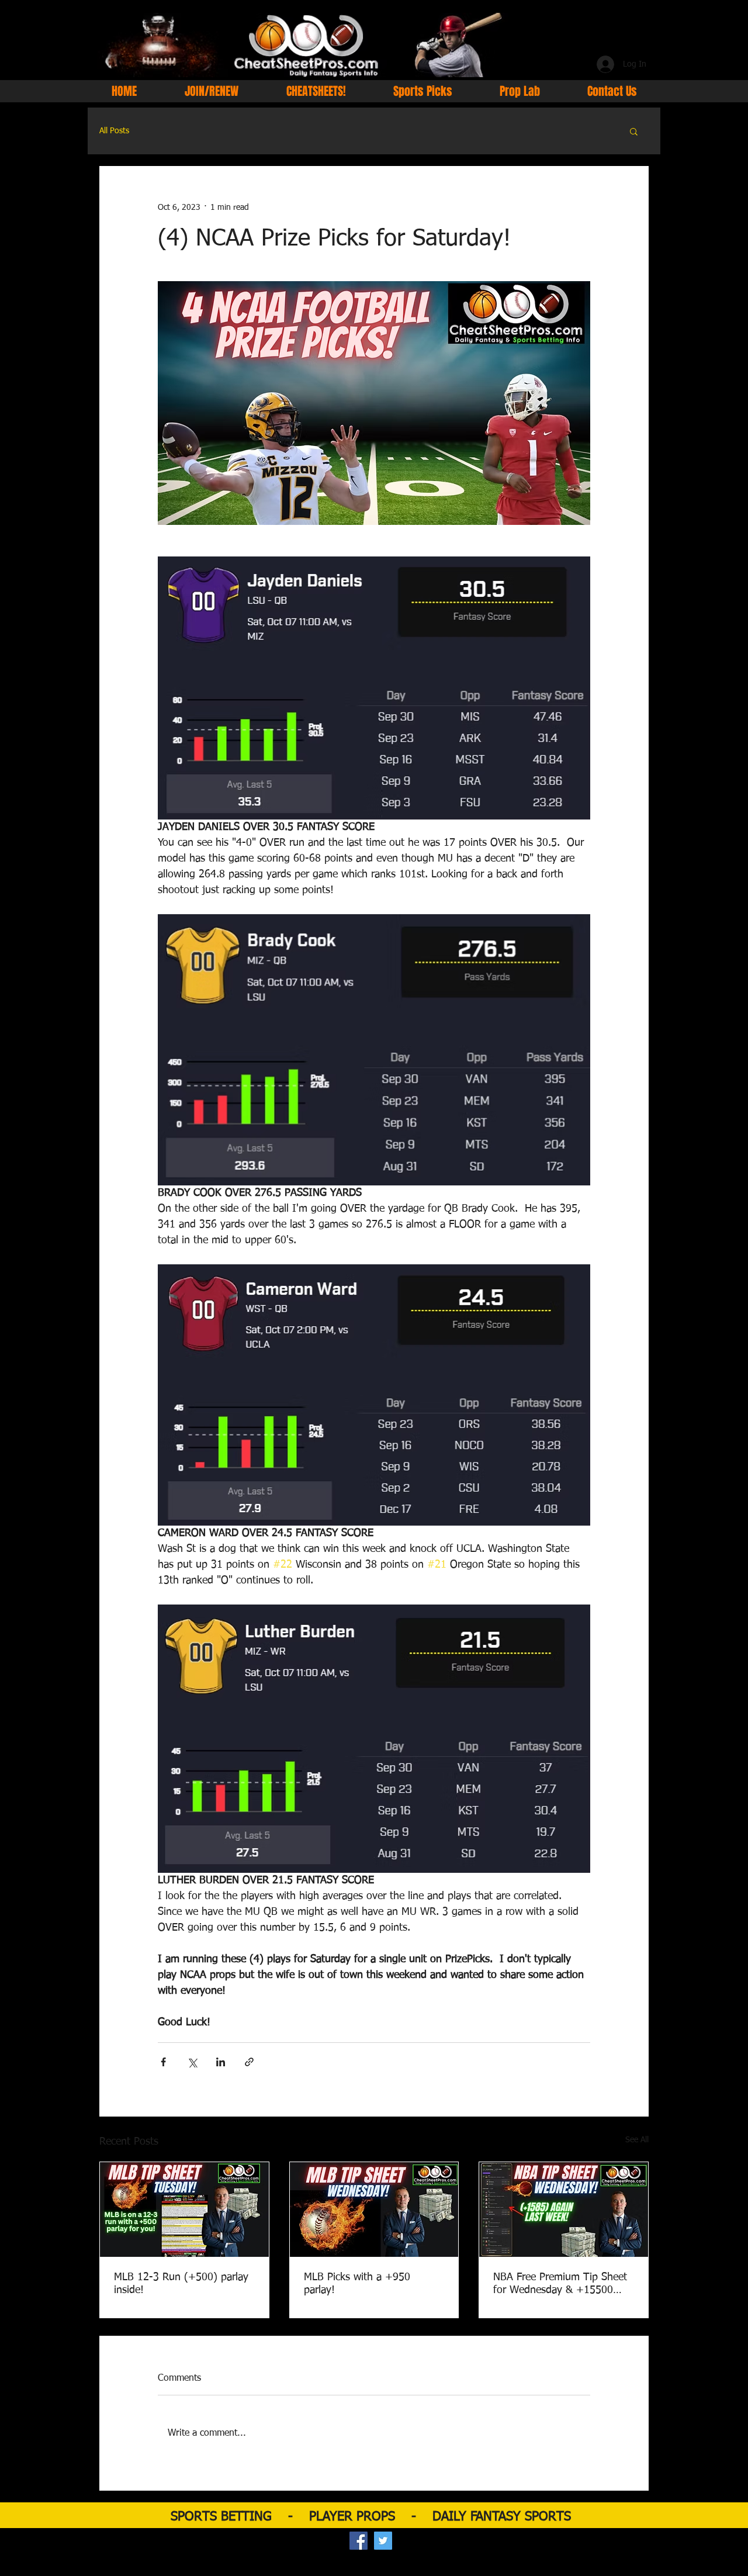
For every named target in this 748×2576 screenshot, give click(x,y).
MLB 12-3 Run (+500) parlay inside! (181, 2284)
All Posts (114, 131)
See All (637, 2140)
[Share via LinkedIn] (221, 2062)
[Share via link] (249, 2062)
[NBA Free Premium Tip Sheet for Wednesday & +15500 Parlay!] (564, 2210)
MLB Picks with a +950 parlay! (357, 2284)
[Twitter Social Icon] (383, 2541)
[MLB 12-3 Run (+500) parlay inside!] (184, 2210)
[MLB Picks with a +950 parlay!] (374, 2210)
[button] (634, 131)
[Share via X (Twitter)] (192, 2062)
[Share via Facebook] (163, 2062)
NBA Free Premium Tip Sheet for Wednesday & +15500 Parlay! (560, 2284)
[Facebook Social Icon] (359, 2541)
